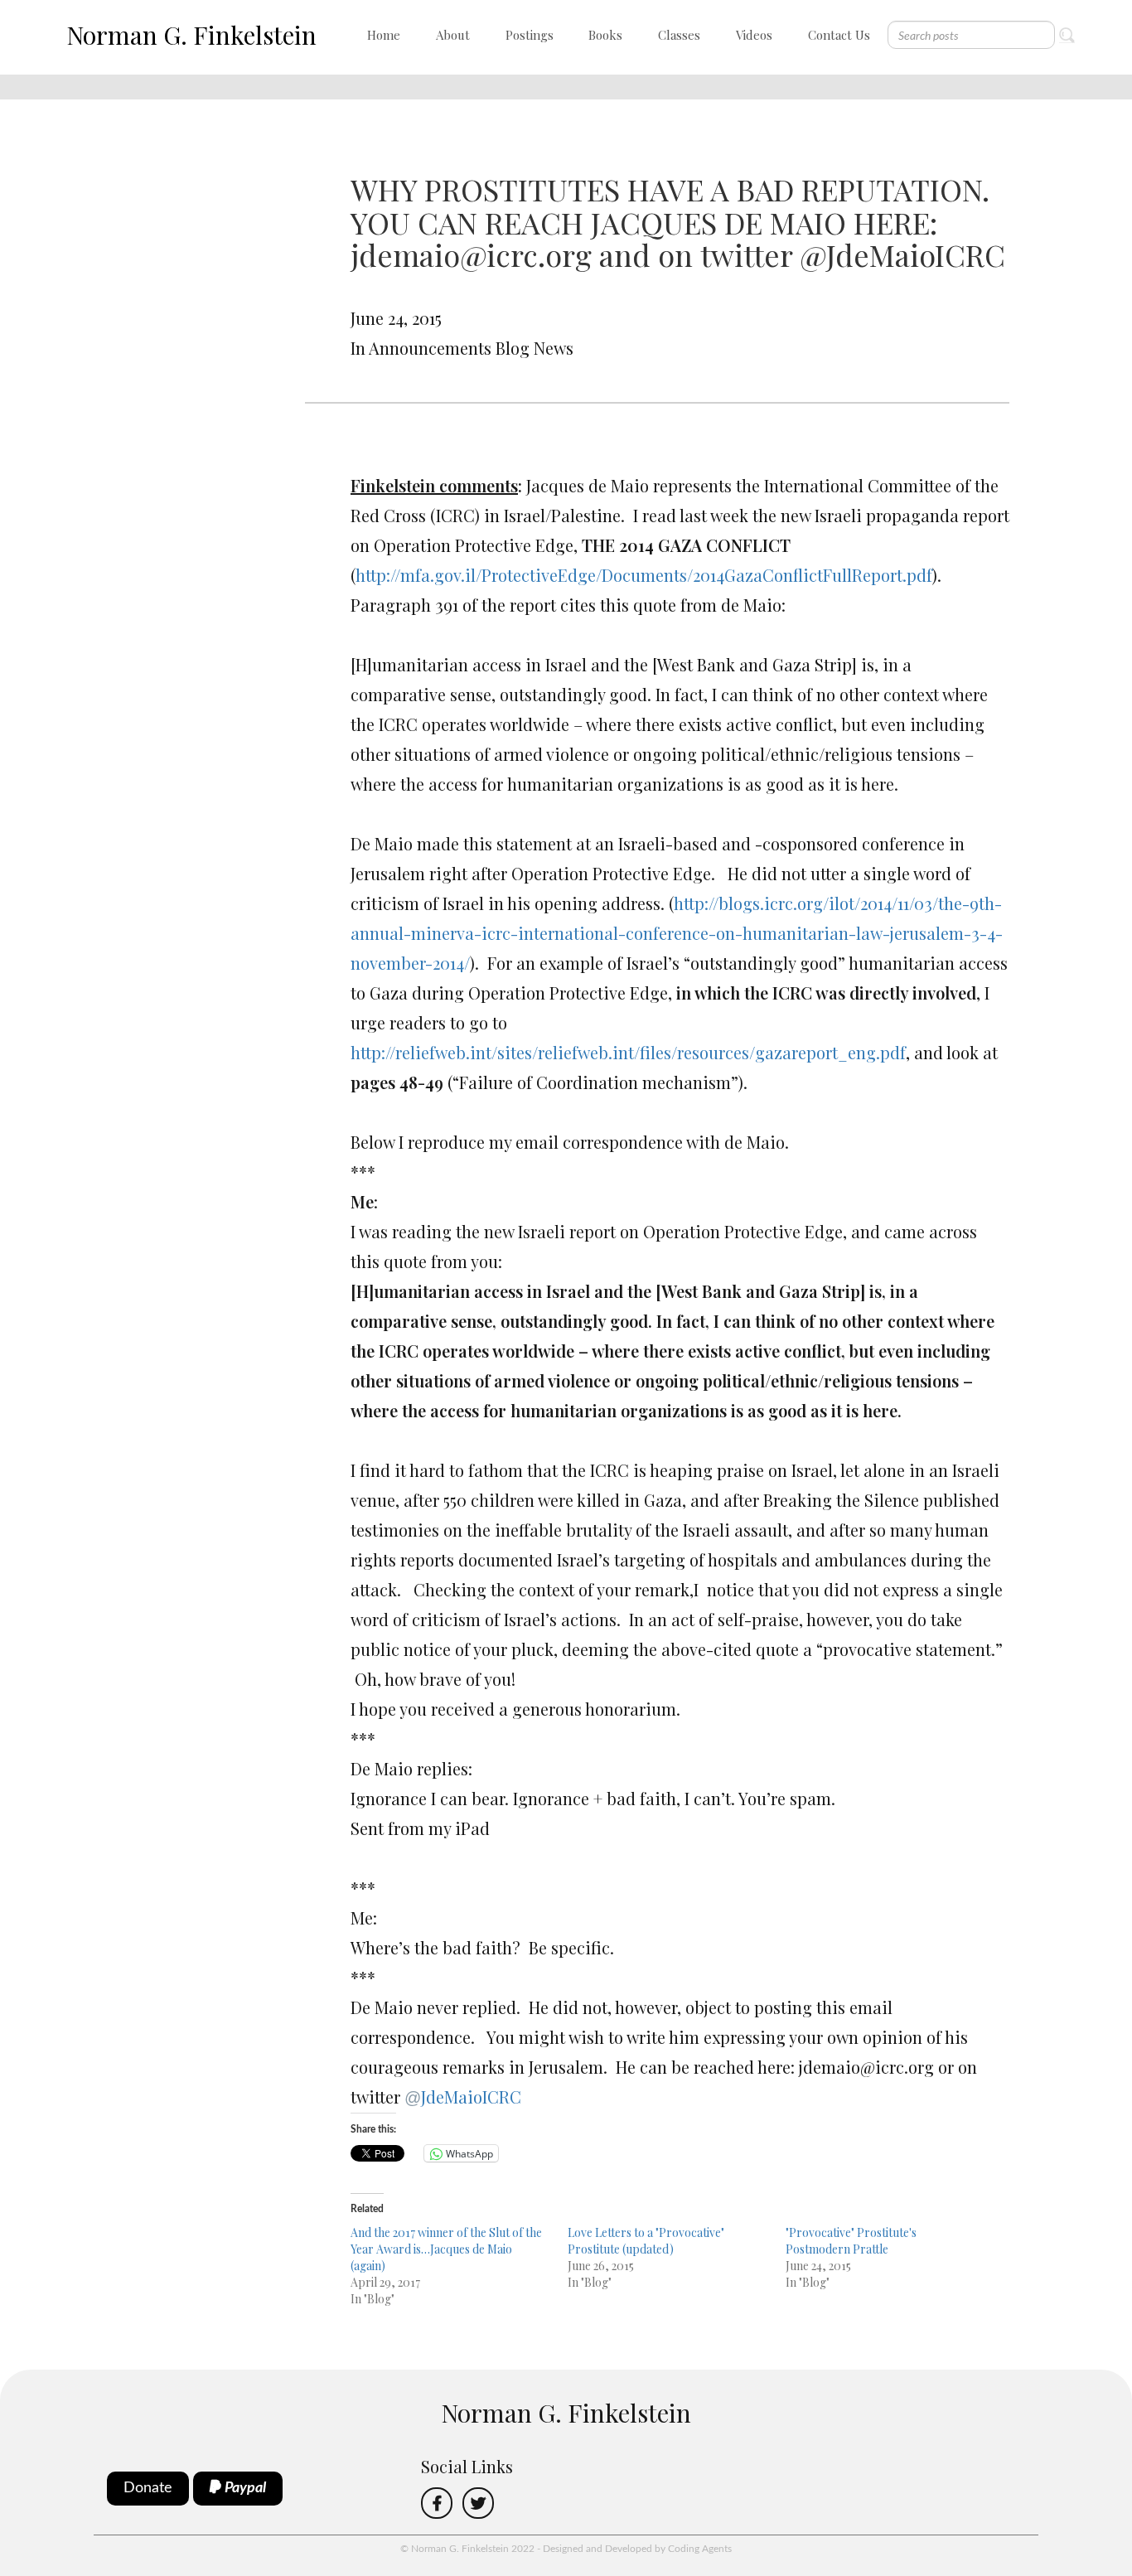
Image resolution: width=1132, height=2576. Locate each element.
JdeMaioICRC (463, 2097)
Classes (679, 35)
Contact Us (839, 35)
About (453, 35)
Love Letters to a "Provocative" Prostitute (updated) (646, 2241)
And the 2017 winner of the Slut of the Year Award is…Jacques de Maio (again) (446, 2249)
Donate (148, 2488)
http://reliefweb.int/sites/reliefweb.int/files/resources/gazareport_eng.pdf (628, 1052)
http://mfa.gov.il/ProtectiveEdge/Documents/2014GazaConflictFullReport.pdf (644, 575)
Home (384, 35)
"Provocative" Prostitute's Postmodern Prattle (851, 2241)
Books (605, 35)
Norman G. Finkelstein (191, 35)
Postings (530, 35)
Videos (754, 35)
